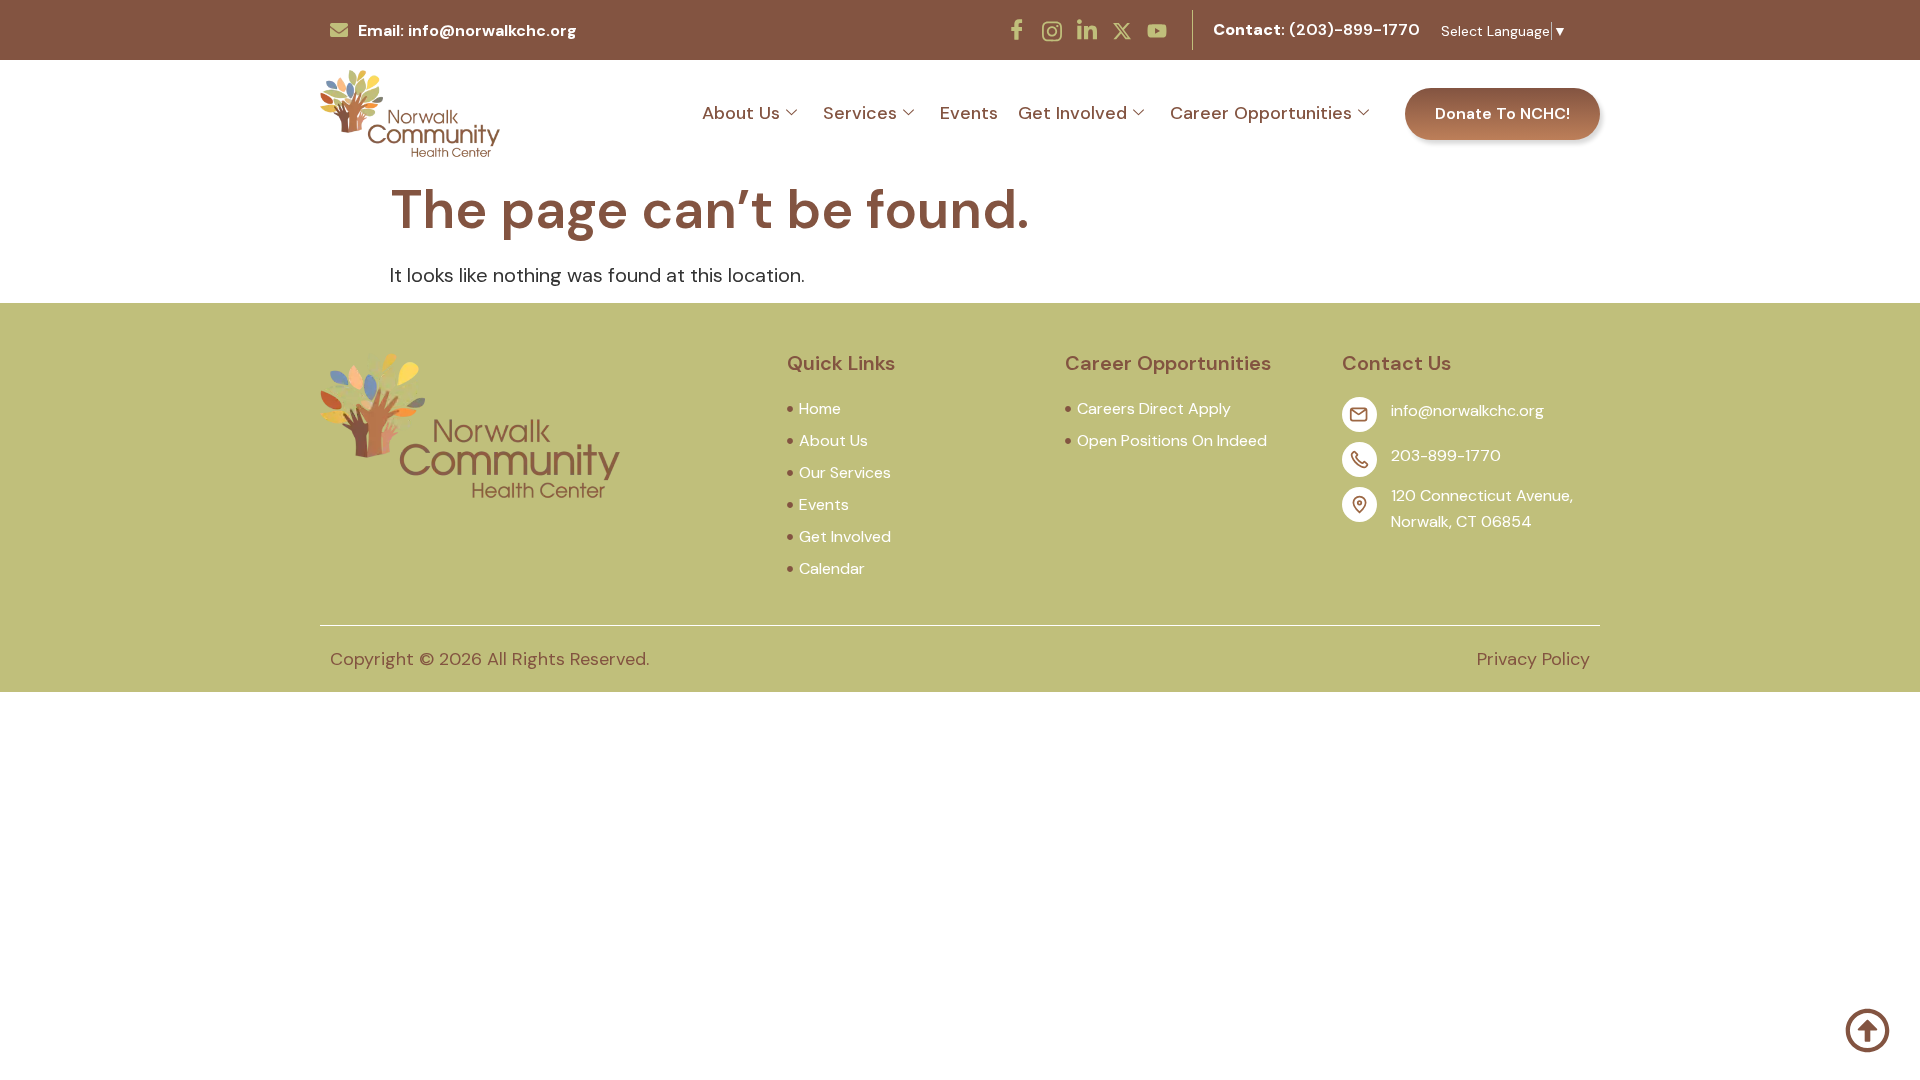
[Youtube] (1157, 29)
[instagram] (1052, 29)
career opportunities (1261, 113)
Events (969, 113)
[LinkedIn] (1087, 30)
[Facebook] (1017, 30)
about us (741, 113)
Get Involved (1072, 113)
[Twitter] (1122, 29)
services (860, 113)
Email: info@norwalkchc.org (467, 30)
